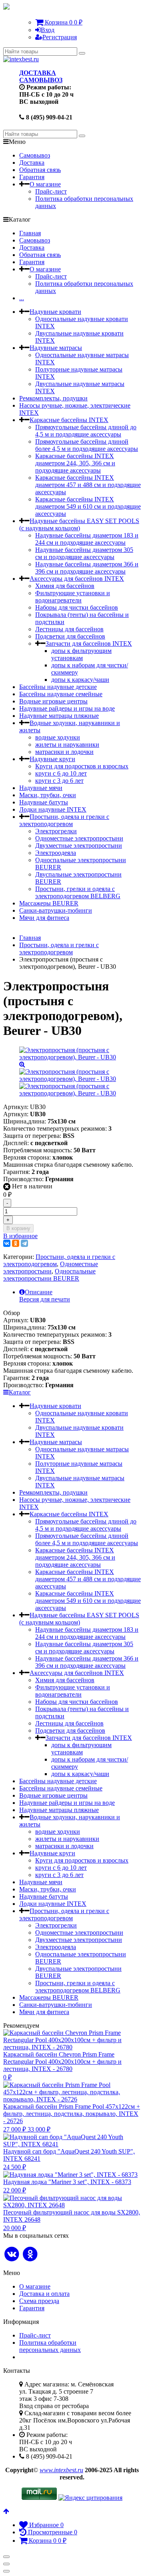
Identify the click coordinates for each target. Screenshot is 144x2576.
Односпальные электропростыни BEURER (49, 1275)
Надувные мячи (41, 788)
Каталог (20, 1392)
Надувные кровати (55, 312)
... (22, 298)
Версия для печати (45, 1299)
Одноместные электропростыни (79, 838)
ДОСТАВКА (38, 73)
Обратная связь (40, 170)
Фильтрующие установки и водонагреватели (73, 597)
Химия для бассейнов (65, 586)
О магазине (45, 184)
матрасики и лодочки (64, 752)
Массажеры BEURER (49, 903)
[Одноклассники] (16, 1243)
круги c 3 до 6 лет (59, 781)
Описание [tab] (39, 1292)
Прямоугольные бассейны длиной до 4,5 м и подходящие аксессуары (86, 431)
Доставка (32, 163)
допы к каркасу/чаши (80, 680)
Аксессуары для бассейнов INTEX (77, 579)
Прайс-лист (51, 191)
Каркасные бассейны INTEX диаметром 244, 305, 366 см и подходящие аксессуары (75, 463)
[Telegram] (24, 1243)
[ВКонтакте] (7, 1243)
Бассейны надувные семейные (61, 694)
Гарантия (32, 177)
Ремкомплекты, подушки (53, 398)
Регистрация (60, 37)
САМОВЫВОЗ (41, 80)
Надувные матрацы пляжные (59, 716)
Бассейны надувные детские (58, 687)
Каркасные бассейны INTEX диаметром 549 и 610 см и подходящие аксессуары (88, 506)
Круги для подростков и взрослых (82, 766)
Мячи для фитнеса (44, 918)
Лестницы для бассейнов (69, 629)
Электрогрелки (56, 831)
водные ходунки (58, 737)
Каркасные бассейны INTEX (69, 420)
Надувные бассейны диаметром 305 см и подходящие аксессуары (84, 553)
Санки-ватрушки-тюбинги (56, 910)
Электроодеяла (56, 853)
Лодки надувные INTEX (53, 809)
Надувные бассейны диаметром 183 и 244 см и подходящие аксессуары (87, 539)
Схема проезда (39, 2301)
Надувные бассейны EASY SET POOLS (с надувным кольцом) (79, 524)
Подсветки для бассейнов (70, 636)
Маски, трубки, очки (48, 795)
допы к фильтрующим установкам (81, 654)
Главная (30, 233)
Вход (48, 30)
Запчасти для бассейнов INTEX (89, 643)
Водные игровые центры (53, 701)
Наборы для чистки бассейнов (77, 607)
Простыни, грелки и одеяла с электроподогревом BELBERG (78, 892)
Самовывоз (35, 155)
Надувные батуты (44, 802)
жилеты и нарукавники (67, 745)
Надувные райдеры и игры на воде (67, 708)
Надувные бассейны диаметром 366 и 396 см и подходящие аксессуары (87, 568)
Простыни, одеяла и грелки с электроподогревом (64, 820)
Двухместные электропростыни (79, 846)
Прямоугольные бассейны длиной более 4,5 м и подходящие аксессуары (87, 445)
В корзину (18, 1228)
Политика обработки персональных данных (50, 2346)
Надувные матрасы (56, 348)
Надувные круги (52, 759)
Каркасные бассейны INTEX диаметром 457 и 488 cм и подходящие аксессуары (88, 485)
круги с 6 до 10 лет (61, 773)
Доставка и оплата (44, 2294)
